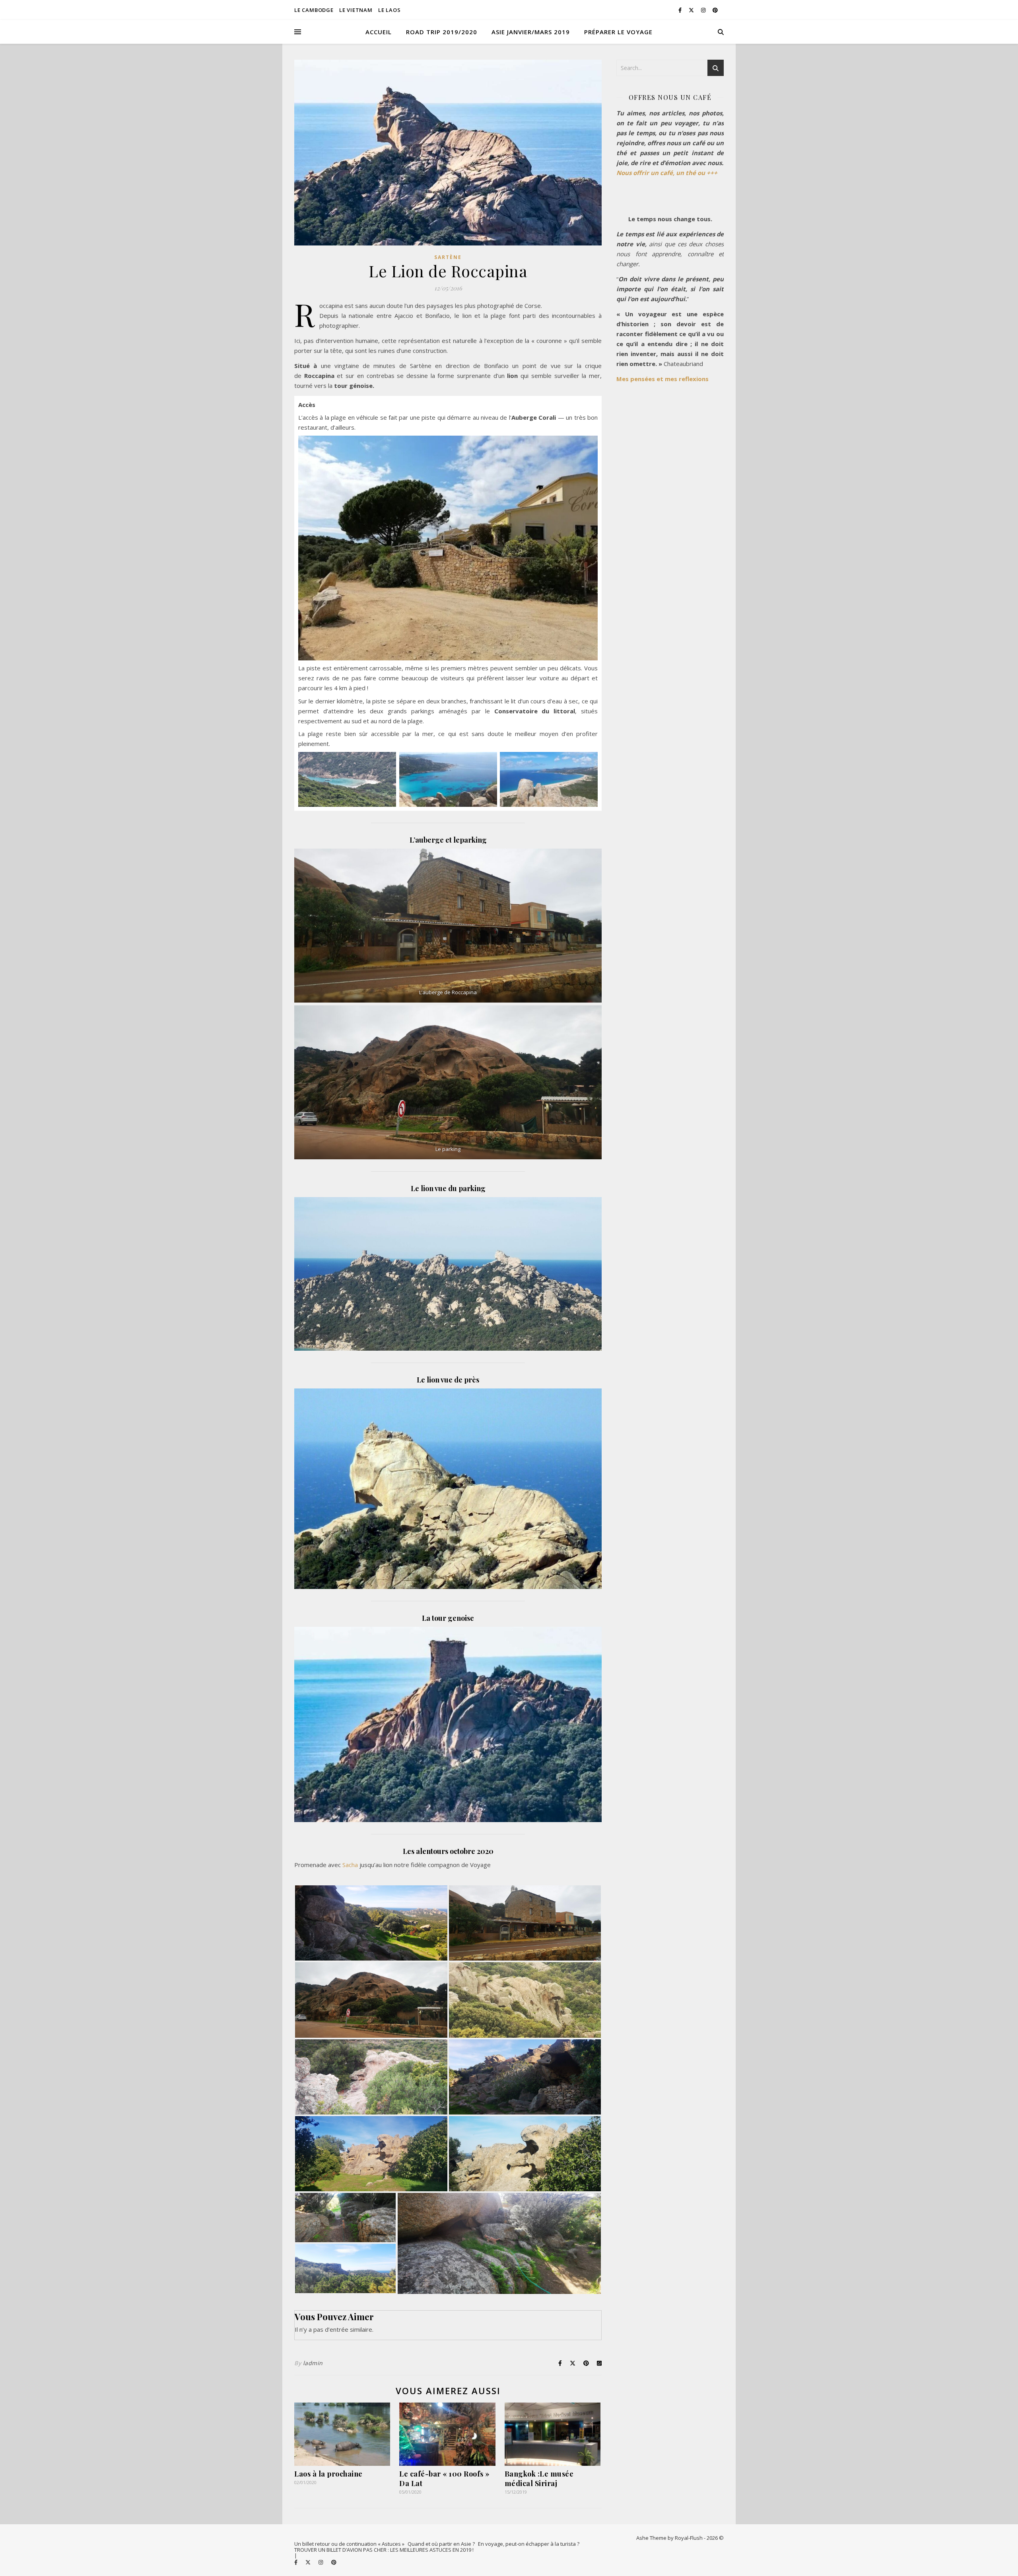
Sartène (448, 257)
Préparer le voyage (618, 32)
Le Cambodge (314, 10)
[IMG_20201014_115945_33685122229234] (525, 1923)
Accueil (379, 32)
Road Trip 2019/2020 (442, 32)
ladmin (313, 2363)
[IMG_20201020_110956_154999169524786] (371, 2154)
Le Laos (390, 10)
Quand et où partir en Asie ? (441, 2544)
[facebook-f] (681, 10)
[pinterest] (715, 10)
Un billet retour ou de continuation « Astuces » (349, 2544)
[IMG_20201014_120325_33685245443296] (371, 2077)
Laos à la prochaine (328, 2474)
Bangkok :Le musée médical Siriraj (539, 2479)
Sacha (350, 1865)
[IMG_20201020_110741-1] (345, 2268)
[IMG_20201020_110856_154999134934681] (499, 2243)
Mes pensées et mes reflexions (662, 379)
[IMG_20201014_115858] (371, 2000)
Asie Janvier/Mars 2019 (531, 32)
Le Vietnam (356, 10)
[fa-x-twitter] (692, 10)
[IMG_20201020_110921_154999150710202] (525, 2077)
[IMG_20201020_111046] (371, 1923)
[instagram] (704, 10)
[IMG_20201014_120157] (525, 2000)
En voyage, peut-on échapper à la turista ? (529, 2544)
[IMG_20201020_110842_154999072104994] (345, 2218)
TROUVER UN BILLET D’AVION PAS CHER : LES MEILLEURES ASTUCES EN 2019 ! (384, 2550)
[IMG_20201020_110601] (525, 2154)
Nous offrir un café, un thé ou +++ (667, 173)
